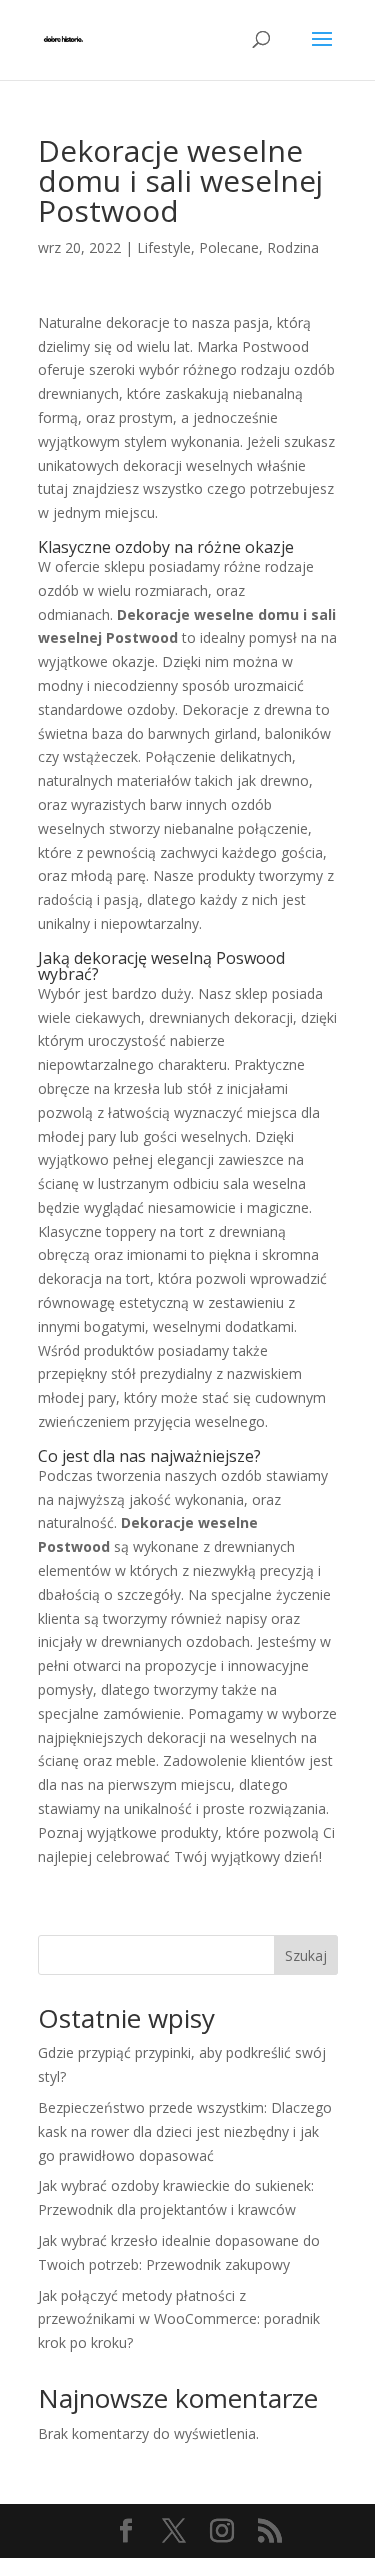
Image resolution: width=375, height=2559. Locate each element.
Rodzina (293, 247)
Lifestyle (164, 247)
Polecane (229, 247)
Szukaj (306, 1955)
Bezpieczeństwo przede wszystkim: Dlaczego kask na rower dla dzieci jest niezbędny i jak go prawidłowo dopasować (185, 2131)
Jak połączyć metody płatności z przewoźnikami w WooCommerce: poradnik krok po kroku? (179, 2319)
